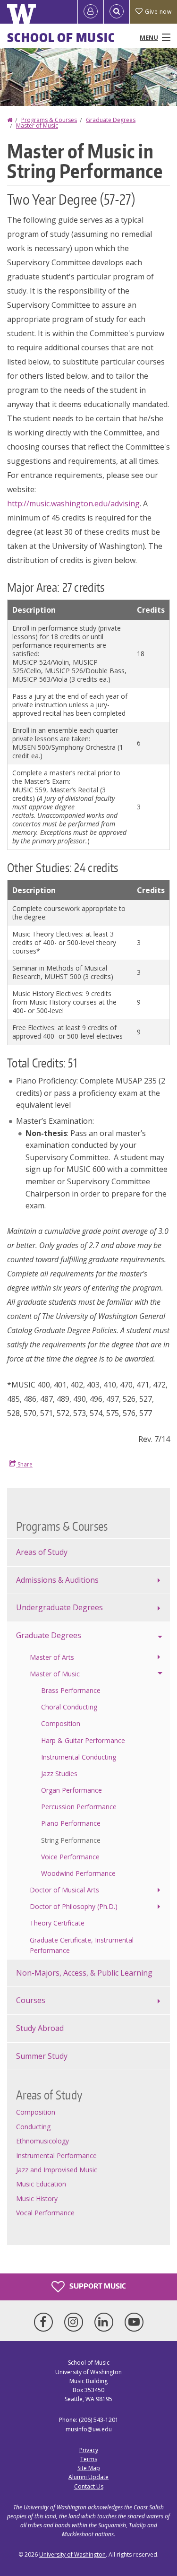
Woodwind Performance (78, 1873)
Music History (37, 2199)
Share (24, 1464)
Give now (158, 12)
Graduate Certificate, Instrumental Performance (82, 1945)
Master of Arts (52, 1657)
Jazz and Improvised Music (57, 2170)
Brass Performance (71, 1690)
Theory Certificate (57, 1923)
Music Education (41, 2184)
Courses (31, 2000)
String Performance (71, 1840)
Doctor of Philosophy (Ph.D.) (74, 1906)
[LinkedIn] (106, 2322)
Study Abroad (40, 2028)
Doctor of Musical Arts (64, 1890)
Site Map (89, 2468)
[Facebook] (45, 2322)
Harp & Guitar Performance (83, 1740)
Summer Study (42, 2056)
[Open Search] (117, 12)
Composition (61, 1723)
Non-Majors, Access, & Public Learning (84, 1973)
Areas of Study (42, 1552)
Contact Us (89, 2486)
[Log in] (91, 12)
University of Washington (72, 2554)
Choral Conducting (69, 1707)
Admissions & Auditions (57, 1580)
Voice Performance (70, 1857)
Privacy (89, 2450)
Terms (89, 2459)
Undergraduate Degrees (59, 1607)
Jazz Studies (59, 1774)
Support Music (97, 2286)
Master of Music (37, 126)
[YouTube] (134, 2322)
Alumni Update (88, 2477)
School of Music (61, 37)
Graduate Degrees (111, 120)
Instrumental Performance (56, 2155)
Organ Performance (72, 1790)
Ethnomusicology (42, 2141)
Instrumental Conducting (79, 1757)
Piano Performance (71, 1823)
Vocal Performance (45, 2213)
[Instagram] (76, 2322)
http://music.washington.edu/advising (73, 503)
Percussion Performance (79, 1807)
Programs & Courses (49, 120)
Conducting (33, 2127)
